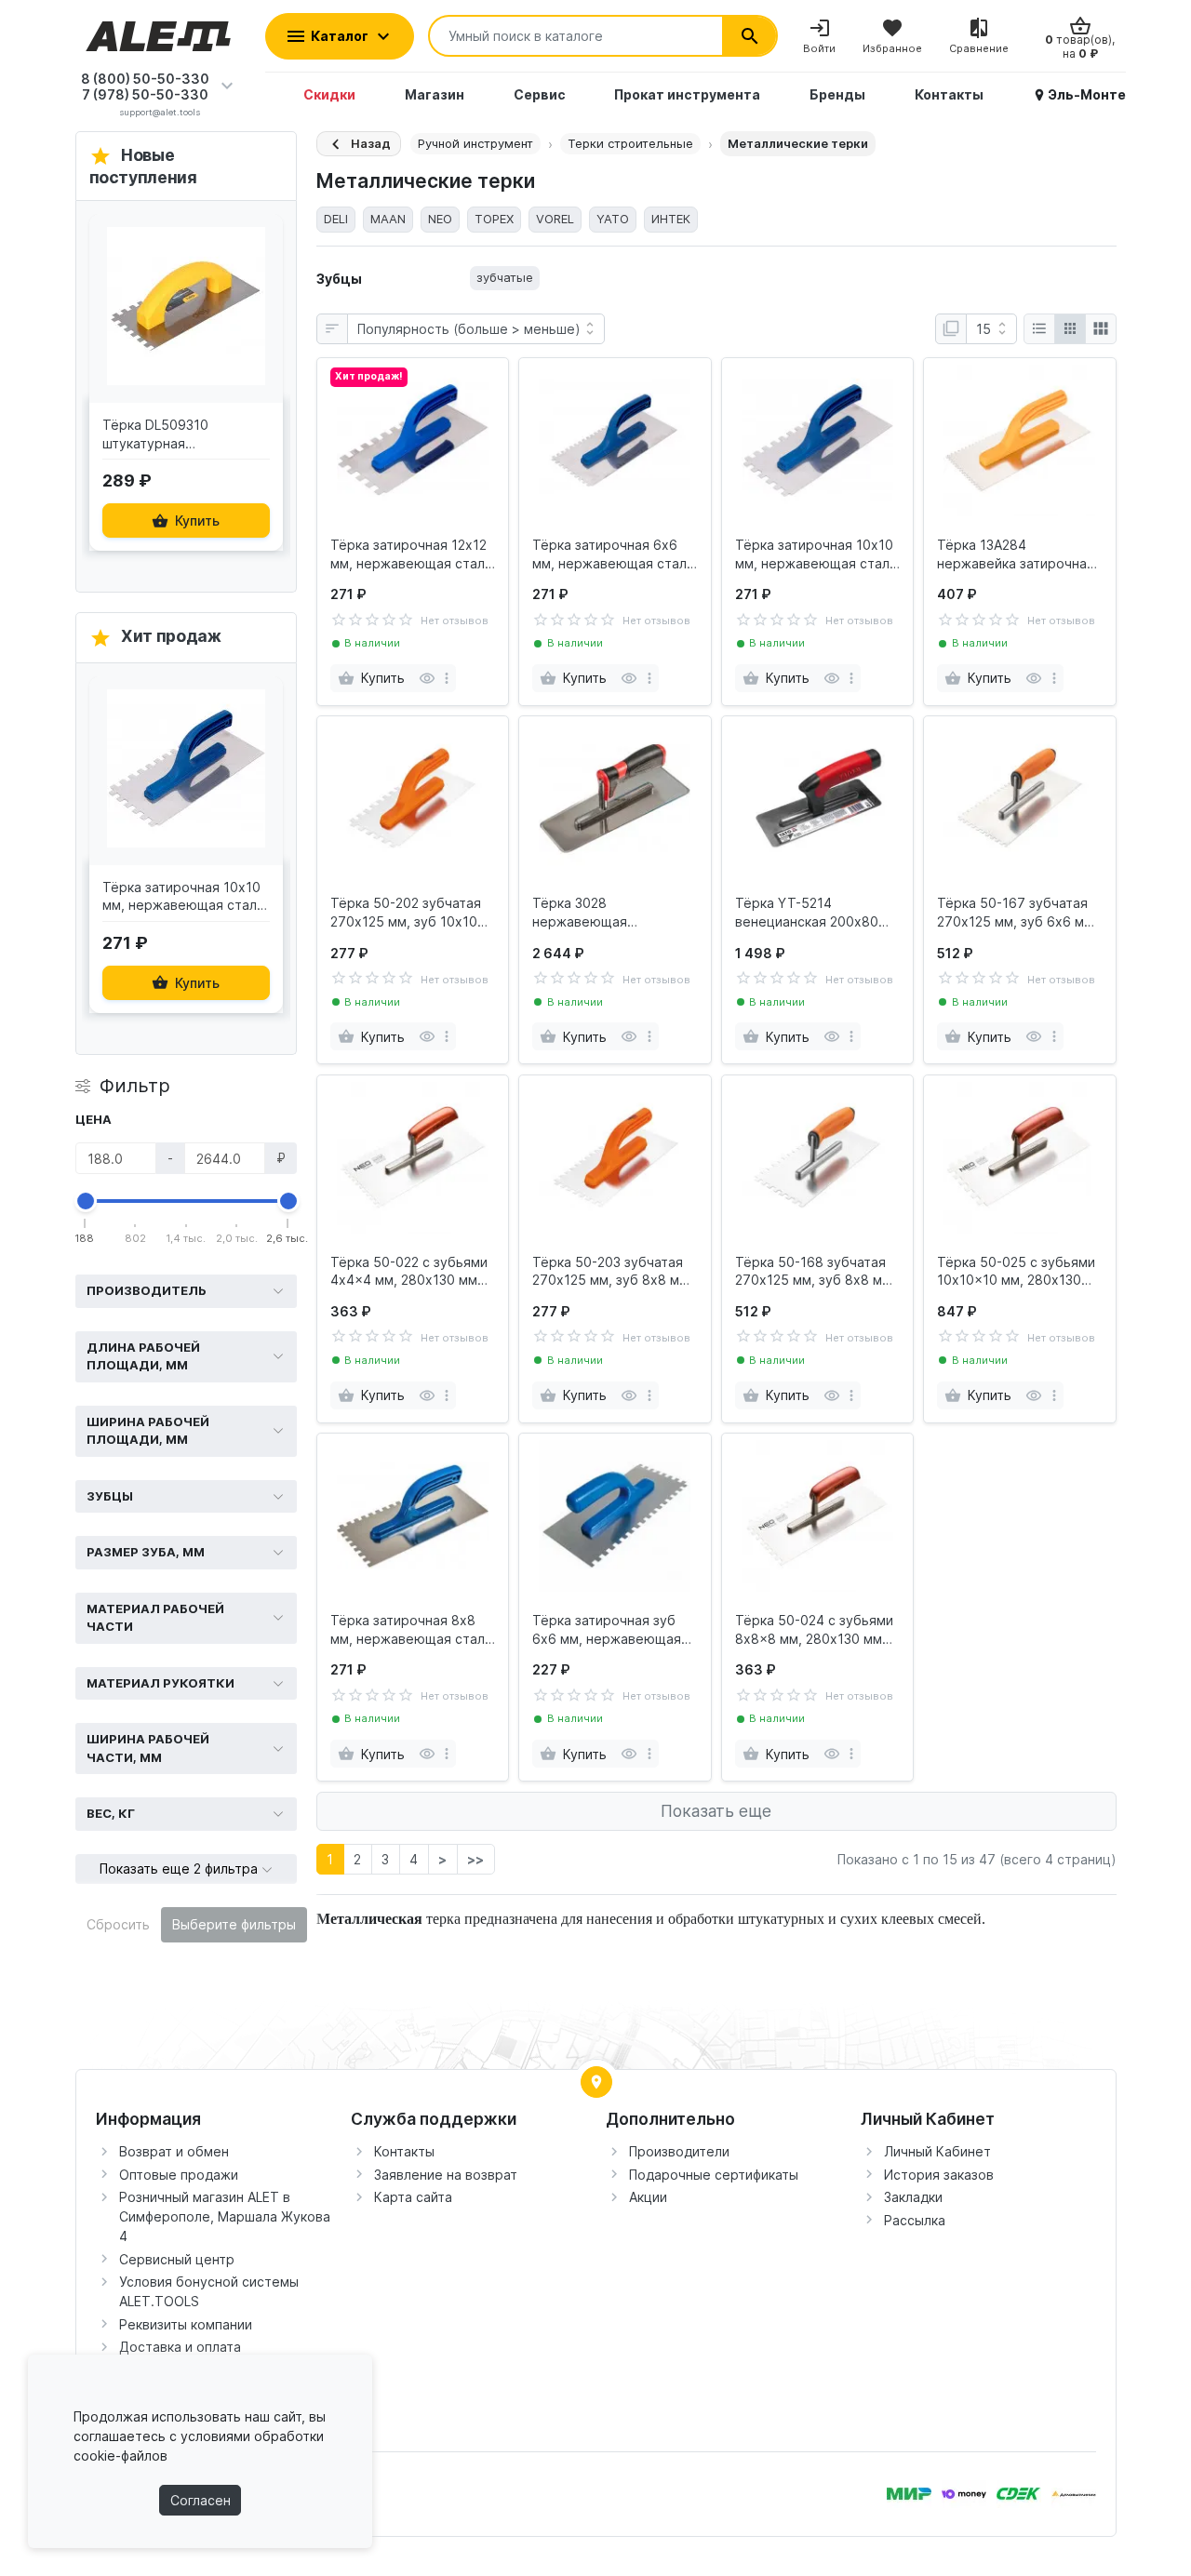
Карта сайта (413, 2197)
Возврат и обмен (174, 2151)
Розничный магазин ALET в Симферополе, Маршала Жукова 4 (225, 2216)
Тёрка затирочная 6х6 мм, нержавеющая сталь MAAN (613, 554)
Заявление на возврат (446, 2175)
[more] (447, 678)
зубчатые (505, 277)
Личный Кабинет (937, 2151)
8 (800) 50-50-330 (145, 79)
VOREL (555, 219)
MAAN (388, 219)
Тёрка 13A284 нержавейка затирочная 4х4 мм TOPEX (1016, 554)
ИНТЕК (671, 219)
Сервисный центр (177, 2259)
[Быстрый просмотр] (264, 282)
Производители (679, 2151)
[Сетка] (1070, 329)
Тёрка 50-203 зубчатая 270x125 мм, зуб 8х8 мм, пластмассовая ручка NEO (612, 1272)
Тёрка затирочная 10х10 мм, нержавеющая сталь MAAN (816, 554)
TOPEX (494, 219)
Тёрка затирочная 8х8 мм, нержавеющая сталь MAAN (411, 1630)
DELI (336, 219)
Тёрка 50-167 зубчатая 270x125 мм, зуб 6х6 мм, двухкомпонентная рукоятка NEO (1017, 913)
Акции (648, 2197)
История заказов (939, 2175)
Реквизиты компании (186, 2324)
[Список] (1039, 329)
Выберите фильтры (234, 1924)
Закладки (913, 2197)
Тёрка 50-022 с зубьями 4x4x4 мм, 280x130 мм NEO (409, 1272)
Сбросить (118, 1924)
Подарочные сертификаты (714, 2175)
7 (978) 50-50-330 (145, 94)
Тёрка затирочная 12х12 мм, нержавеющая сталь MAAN (411, 554)
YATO (613, 219)
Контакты (404, 2151)
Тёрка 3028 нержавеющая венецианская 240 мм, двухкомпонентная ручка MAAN (614, 913)
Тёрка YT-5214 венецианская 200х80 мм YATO (807, 913)
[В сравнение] (264, 322)
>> (475, 1859)
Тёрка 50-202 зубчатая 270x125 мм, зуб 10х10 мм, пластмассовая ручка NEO (406, 913)
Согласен (201, 2500)
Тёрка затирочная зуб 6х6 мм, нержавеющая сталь (607, 1630)
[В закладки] (264, 242)
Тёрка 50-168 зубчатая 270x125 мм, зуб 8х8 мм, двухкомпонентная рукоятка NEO (815, 1272)
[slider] (86, 1201)
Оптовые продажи (179, 2175)
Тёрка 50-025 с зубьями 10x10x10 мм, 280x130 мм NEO (1016, 1272)
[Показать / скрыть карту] (596, 2082)
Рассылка (915, 2220)
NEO (440, 219)
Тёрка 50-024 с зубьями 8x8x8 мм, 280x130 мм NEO (814, 1630)
